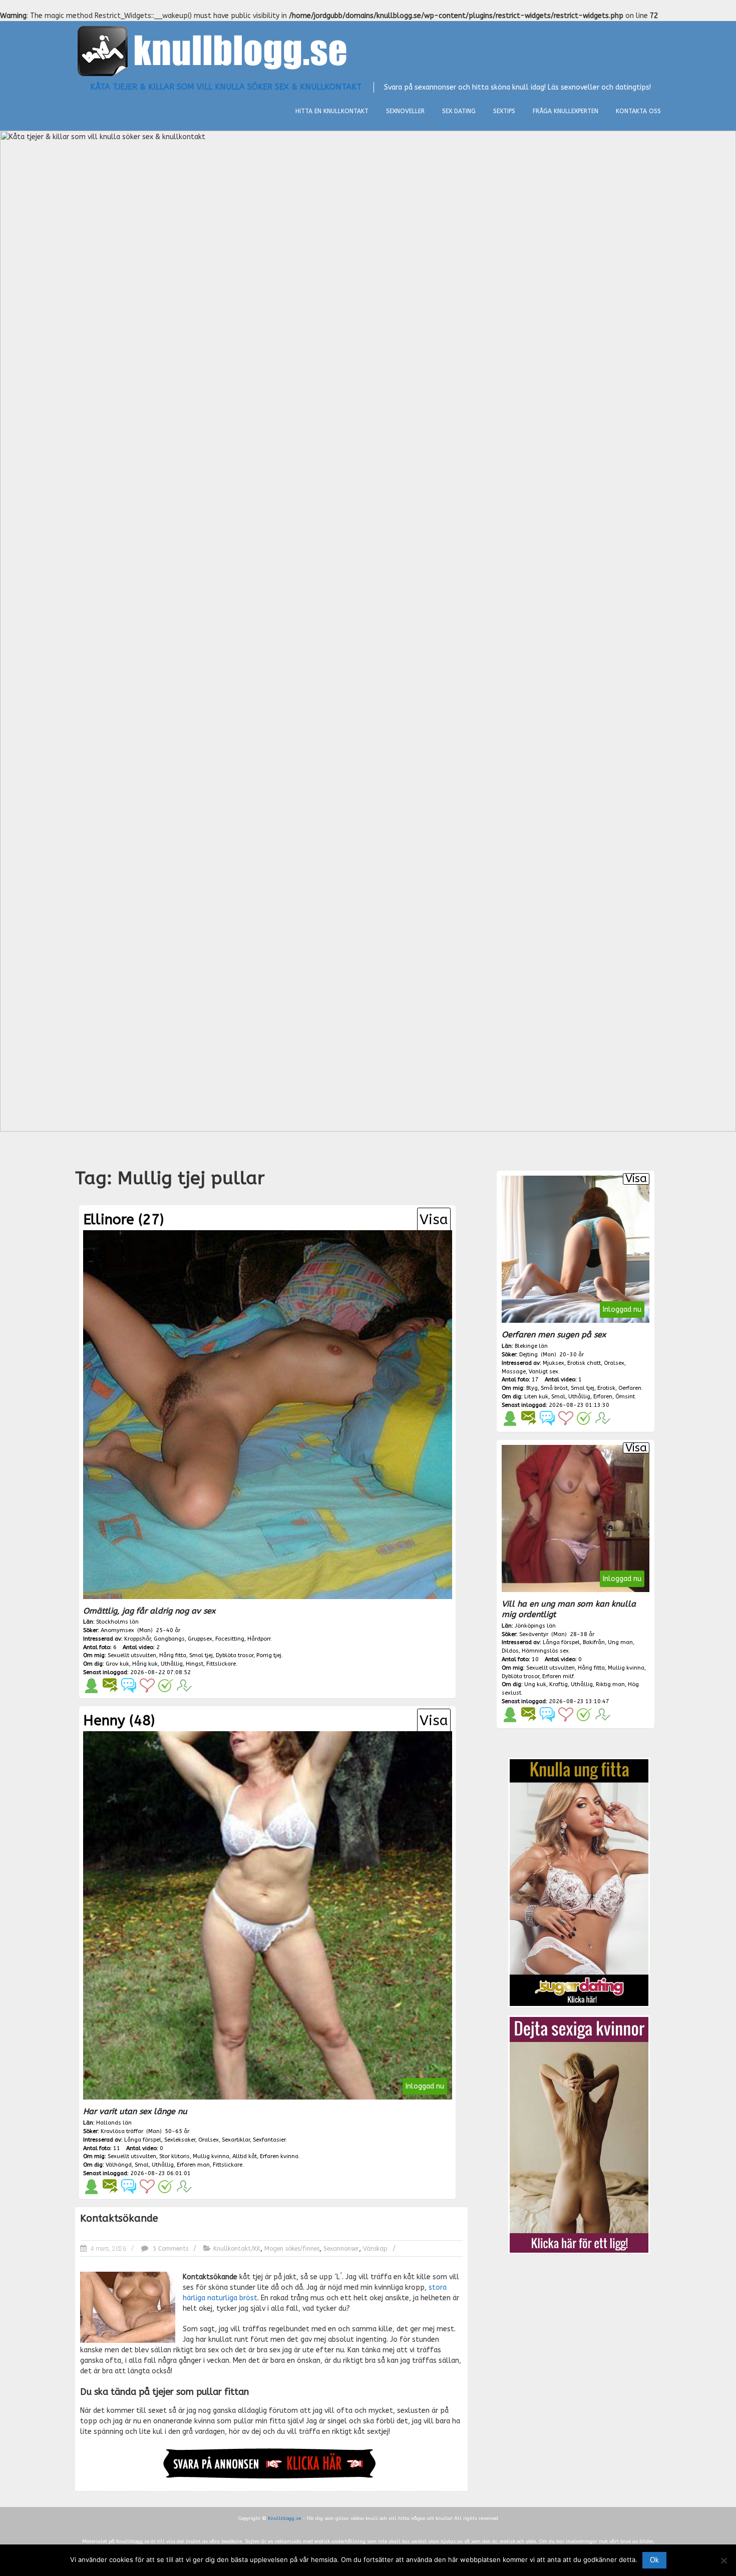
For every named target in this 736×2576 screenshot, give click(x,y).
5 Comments (169, 2249)
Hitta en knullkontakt (332, 111)
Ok (654, 2560)
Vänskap (375, 2249)
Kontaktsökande (119, 2218)
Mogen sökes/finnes (292, 2249)
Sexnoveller (405, 111)
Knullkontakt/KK (237, 2249)
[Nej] (723, 2560)
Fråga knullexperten (566, 111)
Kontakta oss (638, 111)
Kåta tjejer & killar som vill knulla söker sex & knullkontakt (226, 87)
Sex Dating (459, 111)
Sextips (504, 111)
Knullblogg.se (284, 2518)
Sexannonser (341, 2249)
